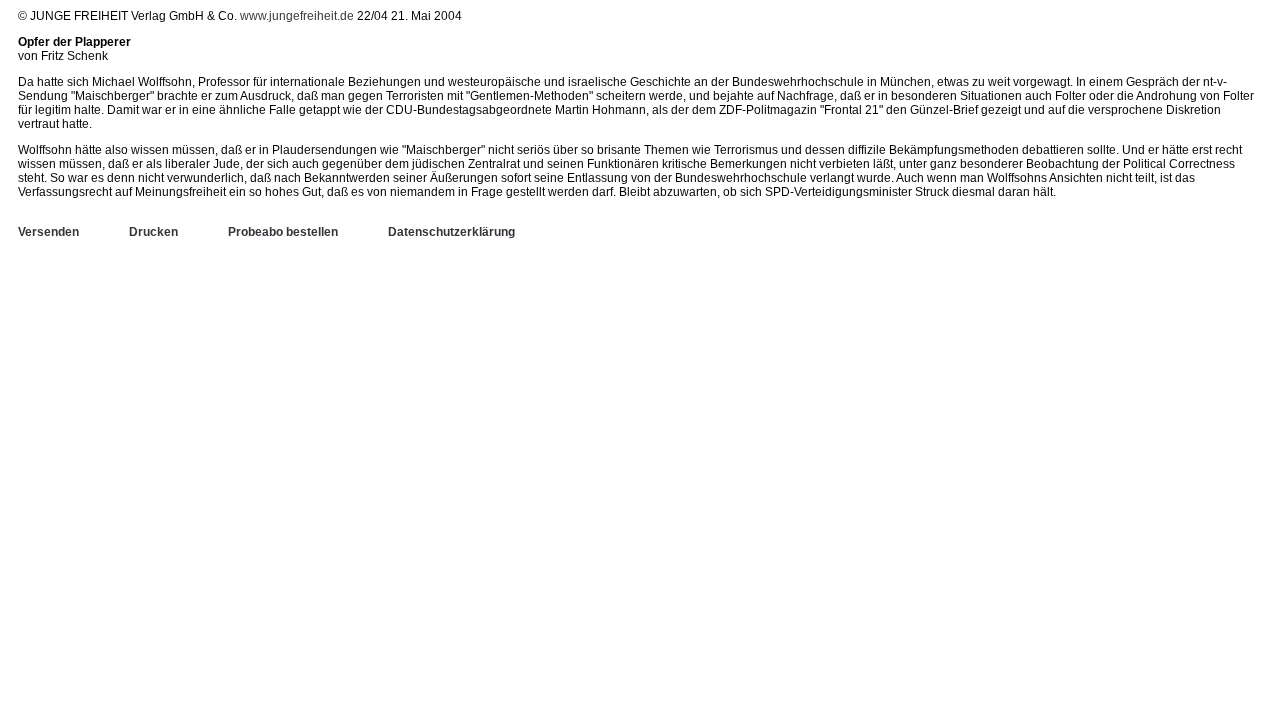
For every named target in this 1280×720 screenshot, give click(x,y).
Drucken (153, 232)
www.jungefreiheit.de (297, 16)
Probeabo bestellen (283, 232)
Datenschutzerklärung (451, 232)
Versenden (48, 232)
